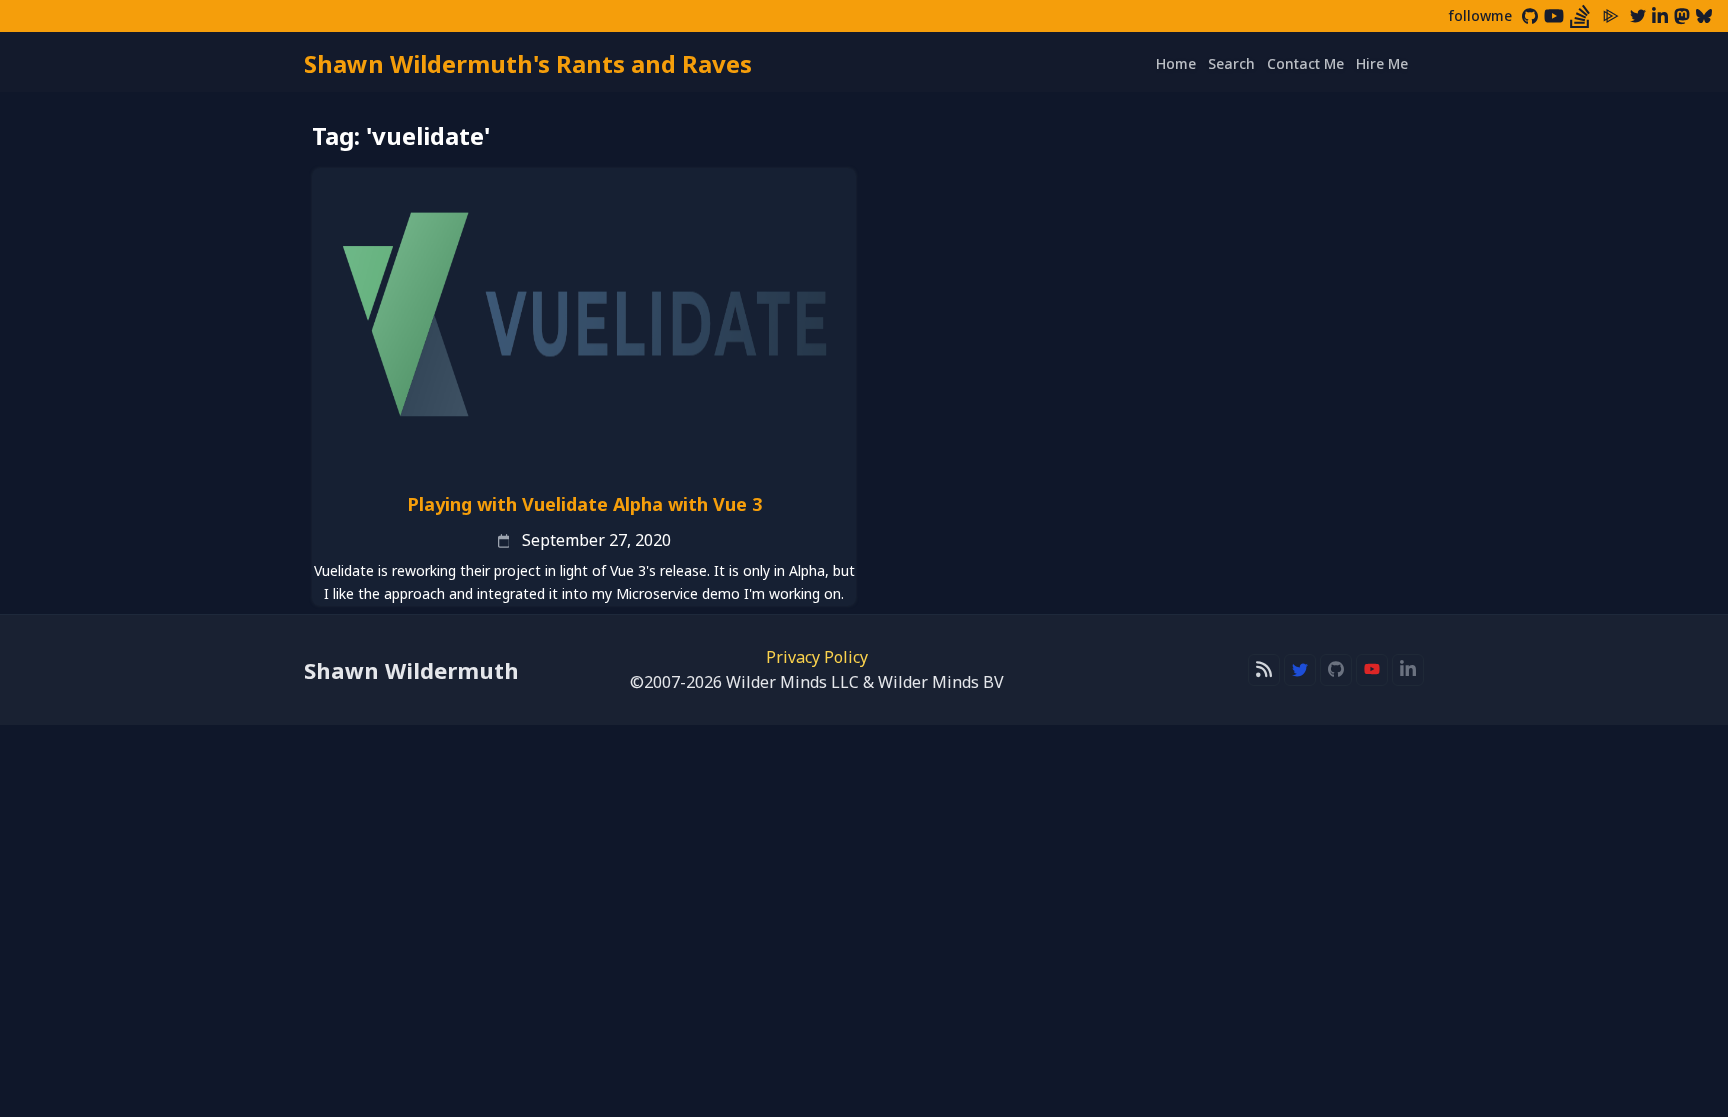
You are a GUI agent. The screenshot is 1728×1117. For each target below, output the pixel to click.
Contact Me (1305, 63)
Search (1231, 63)
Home (1176, 63)
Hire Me (1382, 63)
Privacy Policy (817, 657)
